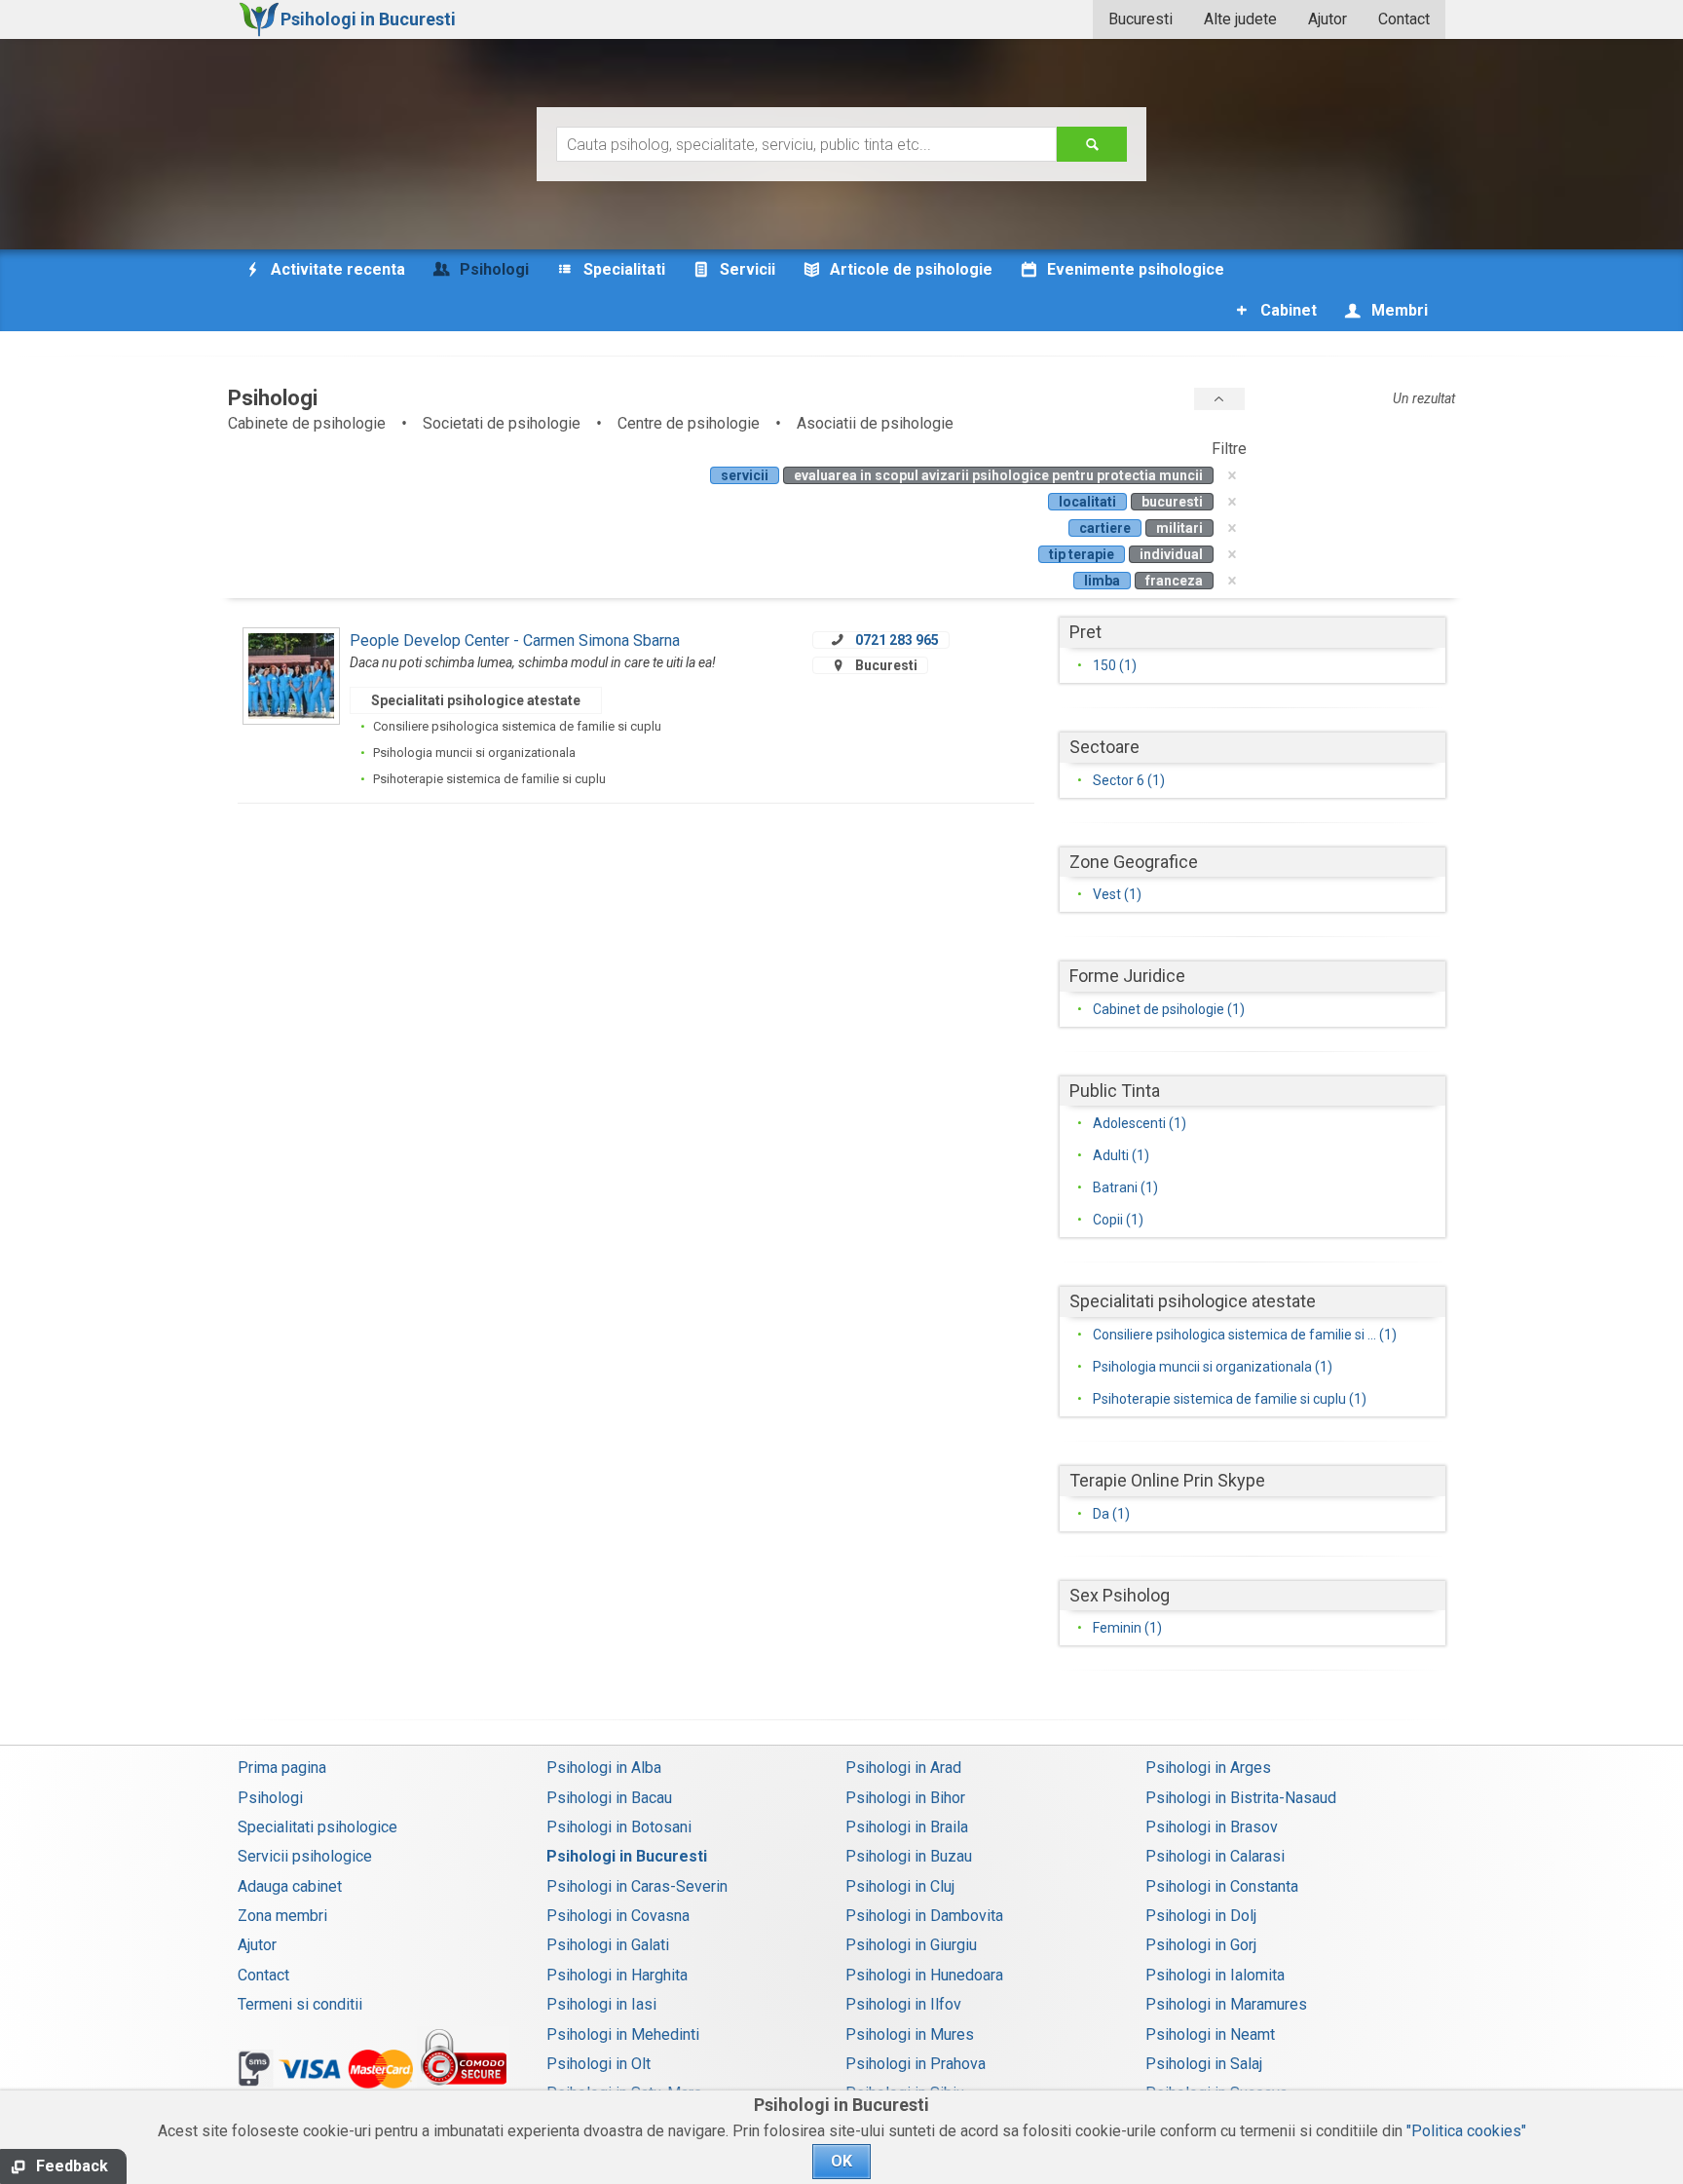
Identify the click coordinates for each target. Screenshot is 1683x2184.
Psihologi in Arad (903, 1768)
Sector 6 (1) (1129, 780)
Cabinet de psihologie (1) (1169, 1009)
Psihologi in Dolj (1201, 1916)
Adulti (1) (1121, 1155)
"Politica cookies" (1466, 2131)
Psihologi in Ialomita (1215, 1975)
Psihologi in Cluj (900, 1886)
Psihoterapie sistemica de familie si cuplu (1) (1230, 1399)
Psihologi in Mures (910, 2034)
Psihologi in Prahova (916, 2064)
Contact (1404, 19)
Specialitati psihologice (318, 1827)
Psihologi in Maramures (1226, 2004)
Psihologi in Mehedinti (623, 2034)
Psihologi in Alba (604, 1768)
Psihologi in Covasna (618, 1916)
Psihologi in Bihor (905, 1798)
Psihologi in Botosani (619, 1827)
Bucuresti (1141, 19)
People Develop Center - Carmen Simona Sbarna (515, 640)
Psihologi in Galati (608, 1945)
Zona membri (282, 1916)
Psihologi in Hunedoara (924, 1975)
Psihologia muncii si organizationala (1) (1213, 1367)
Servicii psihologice (305, 1856)
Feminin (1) (1127, 1628)
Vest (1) (1117, 894)
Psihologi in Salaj (1204, 2064)
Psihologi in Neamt (1210, 2034)
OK (841, 2161)
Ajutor (1328, 19)
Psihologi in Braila (907, 1827)
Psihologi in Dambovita (924, 1916)
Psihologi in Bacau (609, 1798)
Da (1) (1111, 1514)
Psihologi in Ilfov (903, 2004)
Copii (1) (1118, 1220)
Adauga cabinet (290, 1886)
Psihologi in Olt (598, 2064)
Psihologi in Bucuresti (627, 1856)
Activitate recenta (336, 269)
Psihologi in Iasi (601, 2004)
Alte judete (1240, 19)
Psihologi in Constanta (1222, 1886)
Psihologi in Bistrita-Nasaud (1241, 1798)
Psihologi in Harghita (617, 1975)
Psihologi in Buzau (909, 1856)
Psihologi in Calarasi (1215, 1856)
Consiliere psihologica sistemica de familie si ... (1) (1245, 1335)
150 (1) (1115, 665)
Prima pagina (282, 1768)
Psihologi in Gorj (1201, 1945)
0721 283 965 (897, 640)
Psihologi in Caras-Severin (637, 1886)
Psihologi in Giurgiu (911, 1945)
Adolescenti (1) (1140, 1123)
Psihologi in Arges (1208, 1768)
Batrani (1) (1125, 1187)
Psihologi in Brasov (1212, 1827)
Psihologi (270, 1798)
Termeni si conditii (300, 2004)
